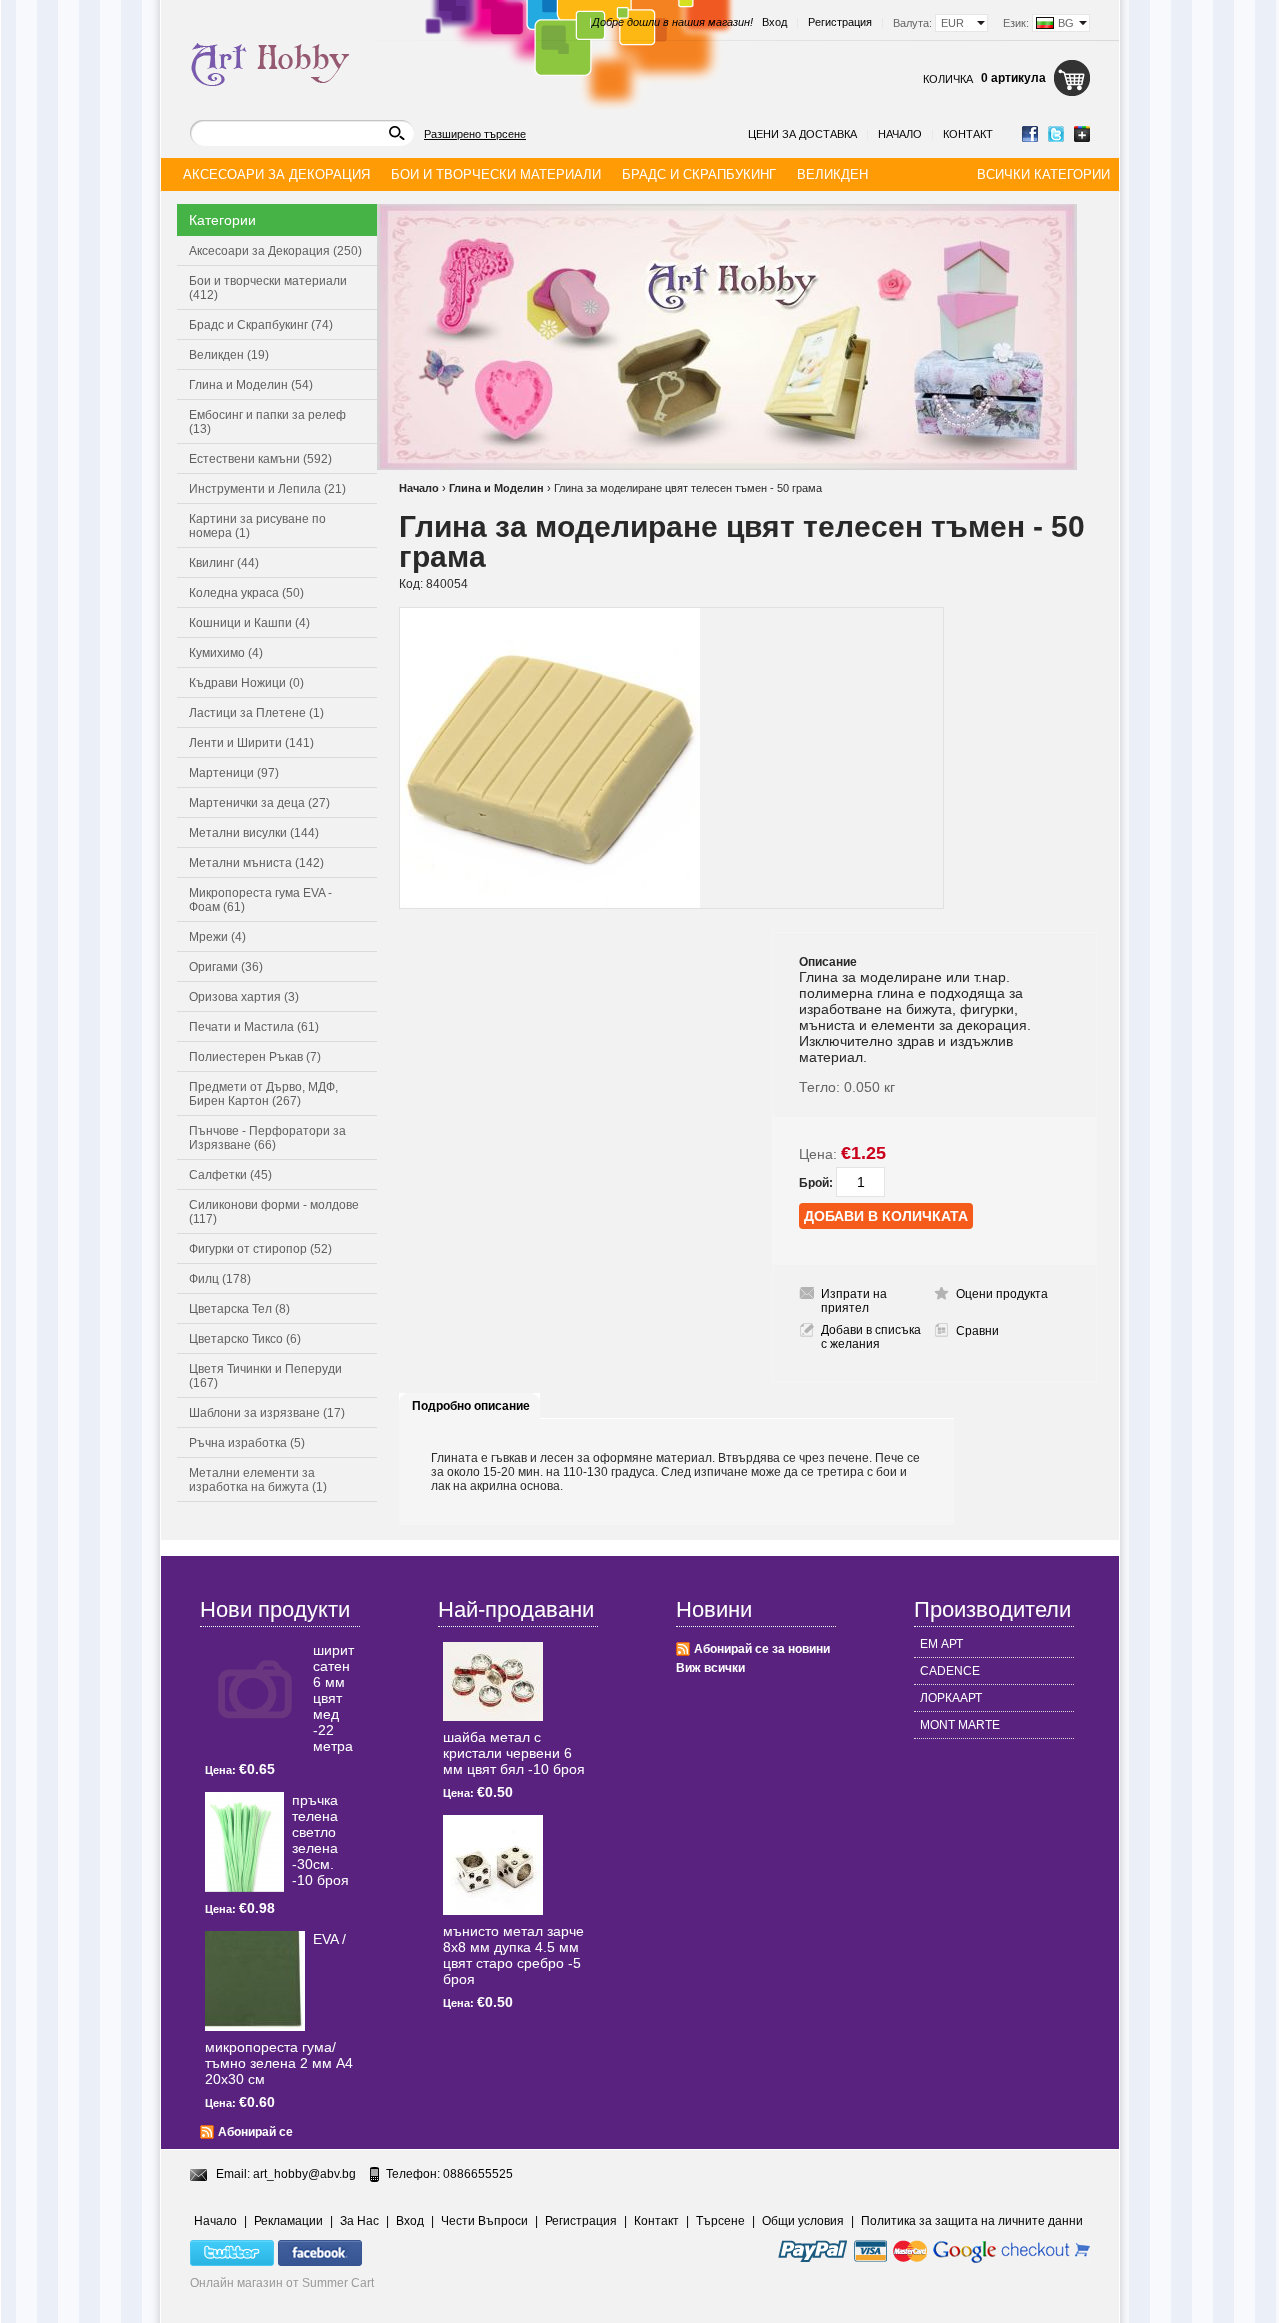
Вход (774, 22)
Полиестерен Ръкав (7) (255, 1057)
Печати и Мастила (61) (254, 1027)
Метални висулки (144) (254, 833)
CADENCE (950, 1671)
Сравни (977, 1331)
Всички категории (1043, 174)
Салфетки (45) (230, 1175)
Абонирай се (255, 2132)
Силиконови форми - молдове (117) (274, 1212)
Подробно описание (471, 1406)
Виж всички (710, 1668)
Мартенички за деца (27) (259, 803)
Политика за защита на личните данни (972, 2221)
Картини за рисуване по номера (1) (257, 526)
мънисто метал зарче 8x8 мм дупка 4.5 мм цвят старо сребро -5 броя (513, 1955)
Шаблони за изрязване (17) (267, 1413)
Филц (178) (220, 1279)
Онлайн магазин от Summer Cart (282, 2283)
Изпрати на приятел (854, 1301)
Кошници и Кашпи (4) (249, 623)
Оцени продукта (1002, 1294)
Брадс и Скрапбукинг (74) (261, 325)
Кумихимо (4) (226, 653)
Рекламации (288, 2221)
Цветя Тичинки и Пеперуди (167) (265, 1376)
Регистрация (840, 22)
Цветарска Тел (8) (239, 1309)
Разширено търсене (475, 134)
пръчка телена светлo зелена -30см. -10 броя (320, 1840)
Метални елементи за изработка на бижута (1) (258, 1480)
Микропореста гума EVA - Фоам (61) (260, 900)
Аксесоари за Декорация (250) (275, 251)
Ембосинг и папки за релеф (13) (267, 422)
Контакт (968, 134)
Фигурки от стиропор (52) (260, 1249)
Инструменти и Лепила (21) (267, 489)
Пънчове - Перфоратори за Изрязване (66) (267, 1138)
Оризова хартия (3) (244, 997)
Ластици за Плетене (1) (256, 713)
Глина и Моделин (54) (251, 385)
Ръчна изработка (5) (247, 1443)
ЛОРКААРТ (951, 1698)
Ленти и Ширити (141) (251, 743)
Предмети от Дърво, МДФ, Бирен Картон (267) (263, 1094)
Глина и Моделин (496, 488)
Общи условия (803, 2221)
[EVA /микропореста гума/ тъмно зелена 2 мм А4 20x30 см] (255, 1981)
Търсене (720, 2221)
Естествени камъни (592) (260, 459)
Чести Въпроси (484, 2221)
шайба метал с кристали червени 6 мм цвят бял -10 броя (514, 1753)
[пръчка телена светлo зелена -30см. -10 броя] (244, 1842)
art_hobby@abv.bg (304, 2174)
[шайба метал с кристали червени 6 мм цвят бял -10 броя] (493, 1681)
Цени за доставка (802, 134)
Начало (900, 134)
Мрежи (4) (217, 937)
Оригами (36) (226, 967)
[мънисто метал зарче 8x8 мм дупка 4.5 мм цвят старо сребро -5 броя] (493, 1865)
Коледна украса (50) (246, 593)
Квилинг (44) (224, 563)
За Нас (359, 2221)
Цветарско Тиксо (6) (245, 1339)
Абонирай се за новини (762, 1649)
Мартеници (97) (234, 773)
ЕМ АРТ (941, 1644)
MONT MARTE (960, 1725)
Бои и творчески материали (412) (268, 288)
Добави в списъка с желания (871, 1337)
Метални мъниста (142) (256, 863)
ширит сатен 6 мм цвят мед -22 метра (333, 1698)
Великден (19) (229, 355)
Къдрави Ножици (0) (246, 683)
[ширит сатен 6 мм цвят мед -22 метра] (255, 1692)
